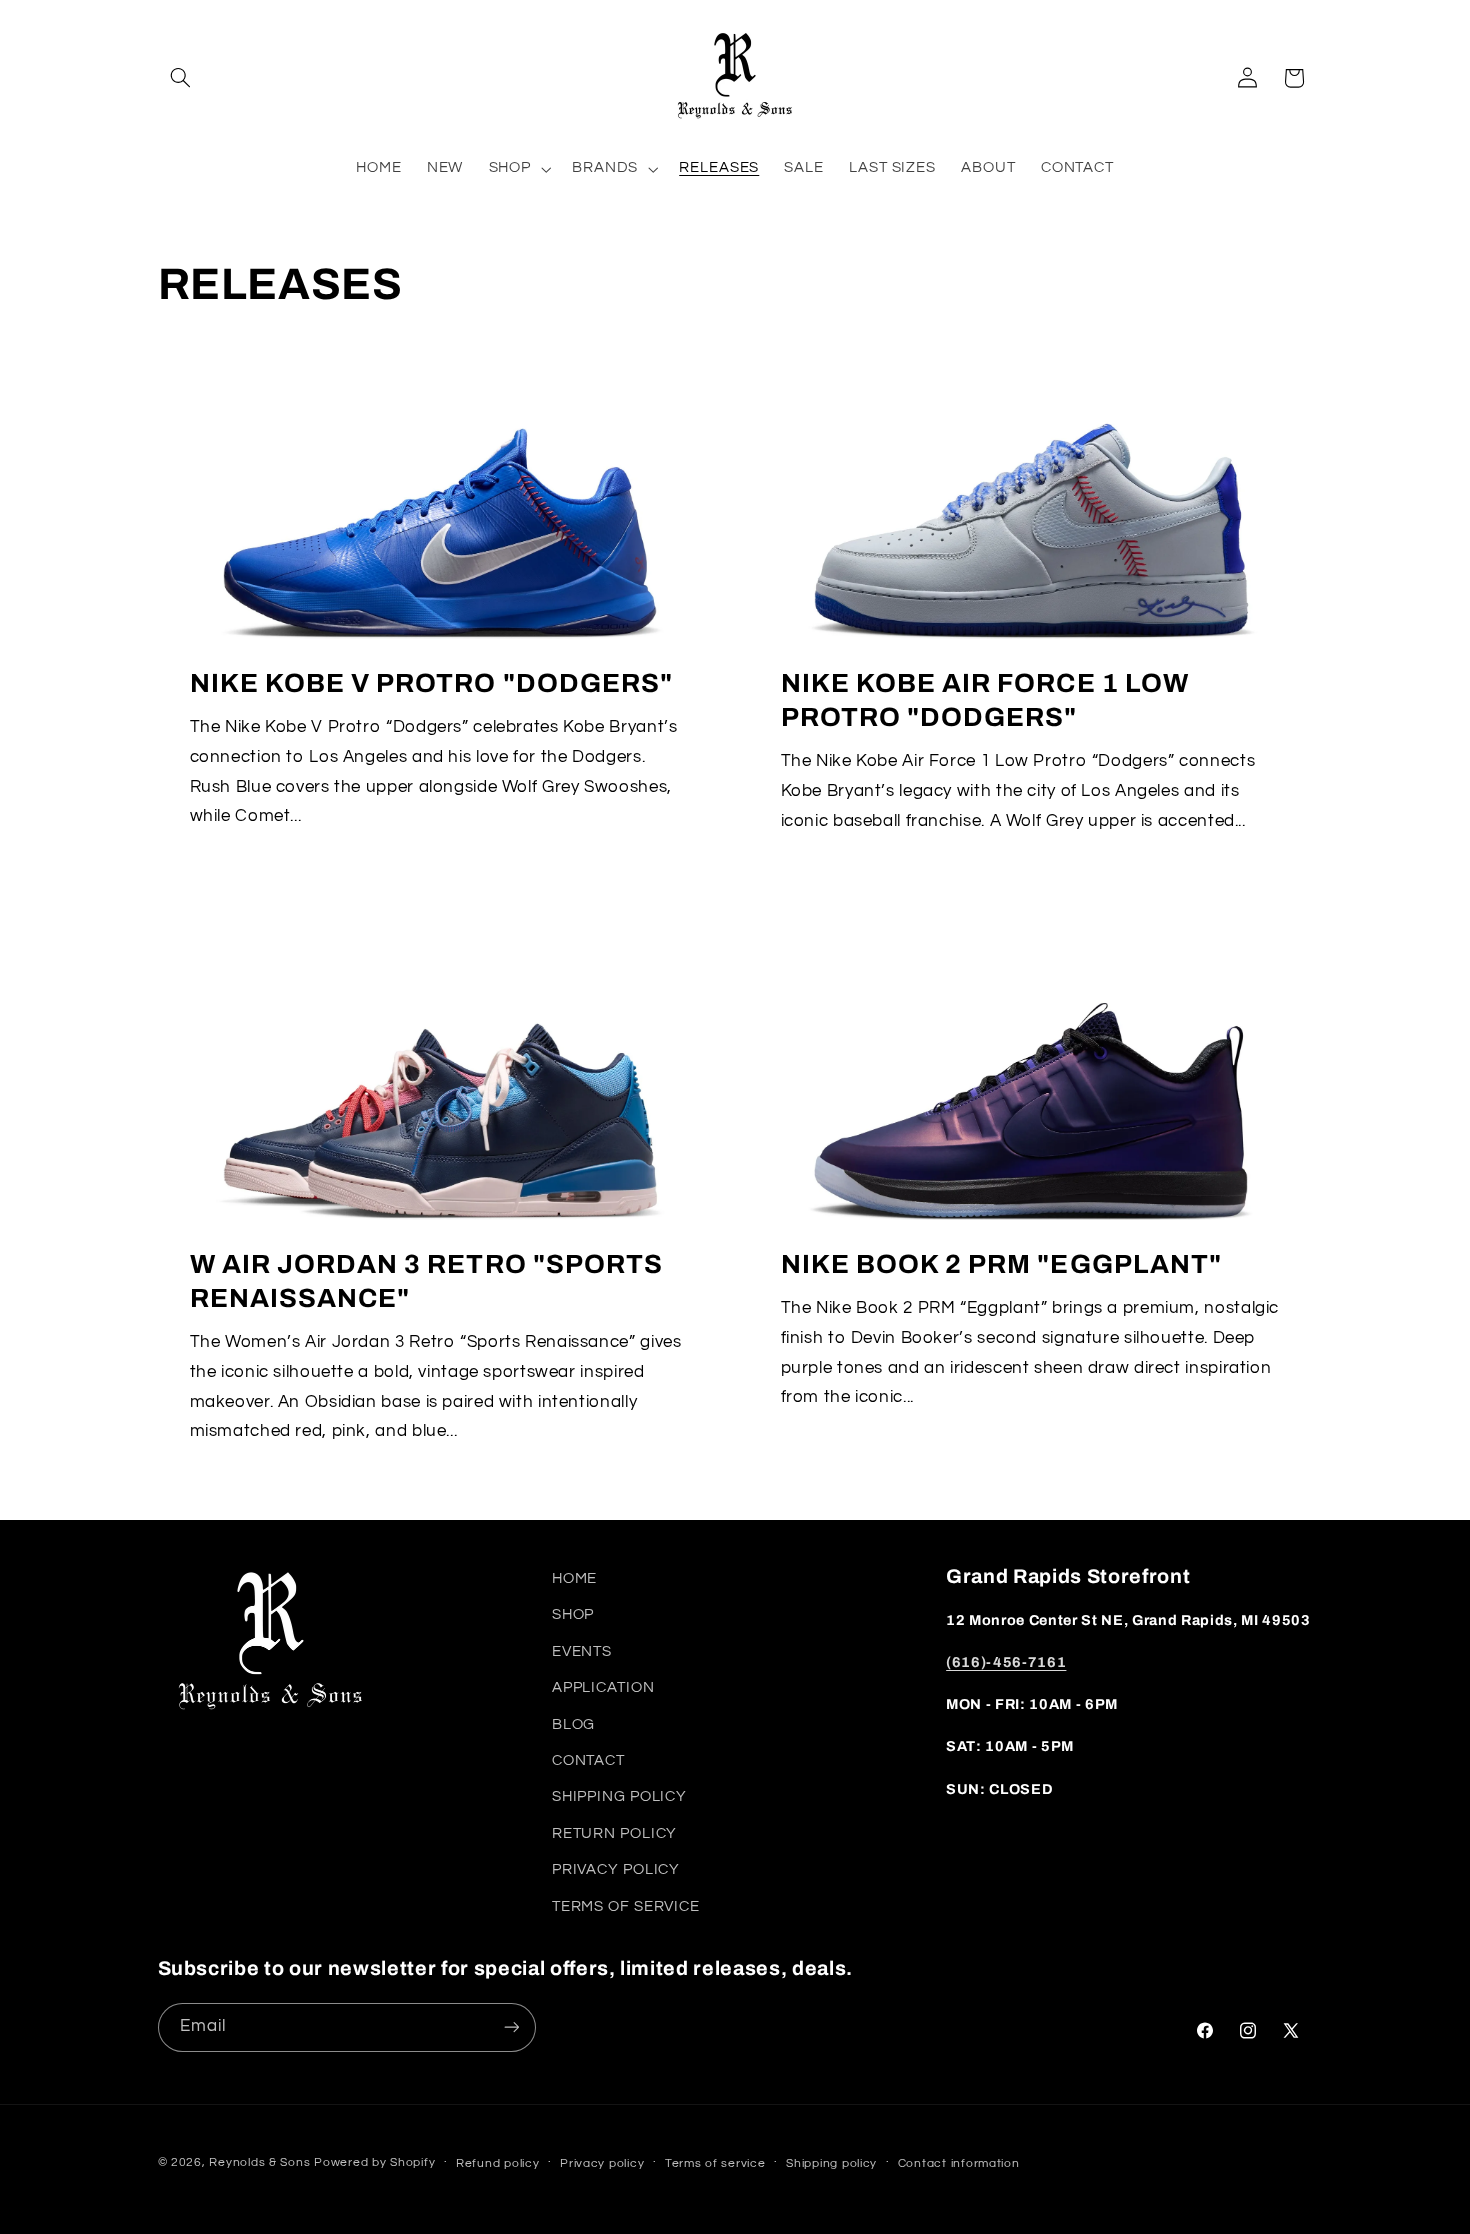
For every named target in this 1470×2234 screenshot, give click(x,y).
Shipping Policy (619, 1796)
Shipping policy (831, 2163)
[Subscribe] (511, 2027)
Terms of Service (626, 1906)
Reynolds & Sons (259, 2162)
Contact (588, 1760)
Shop (573, 1614)
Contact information (959, 2163)
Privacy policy (602, 2163)
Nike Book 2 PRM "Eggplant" (1001, 1264)
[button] (181, 78)
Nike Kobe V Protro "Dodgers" (431, 683)
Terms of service (715, 2163)
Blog (574, 1724)
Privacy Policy (616, 1869)
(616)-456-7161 (1006, 1662)
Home (575, 1578)
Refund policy (498, 2163)
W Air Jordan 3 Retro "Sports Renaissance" (426, 1281)
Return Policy (614, 1833)
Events (582, 1651)
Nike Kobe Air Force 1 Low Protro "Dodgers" (985, 700)
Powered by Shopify (374, 2162)
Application (603, 1687)
